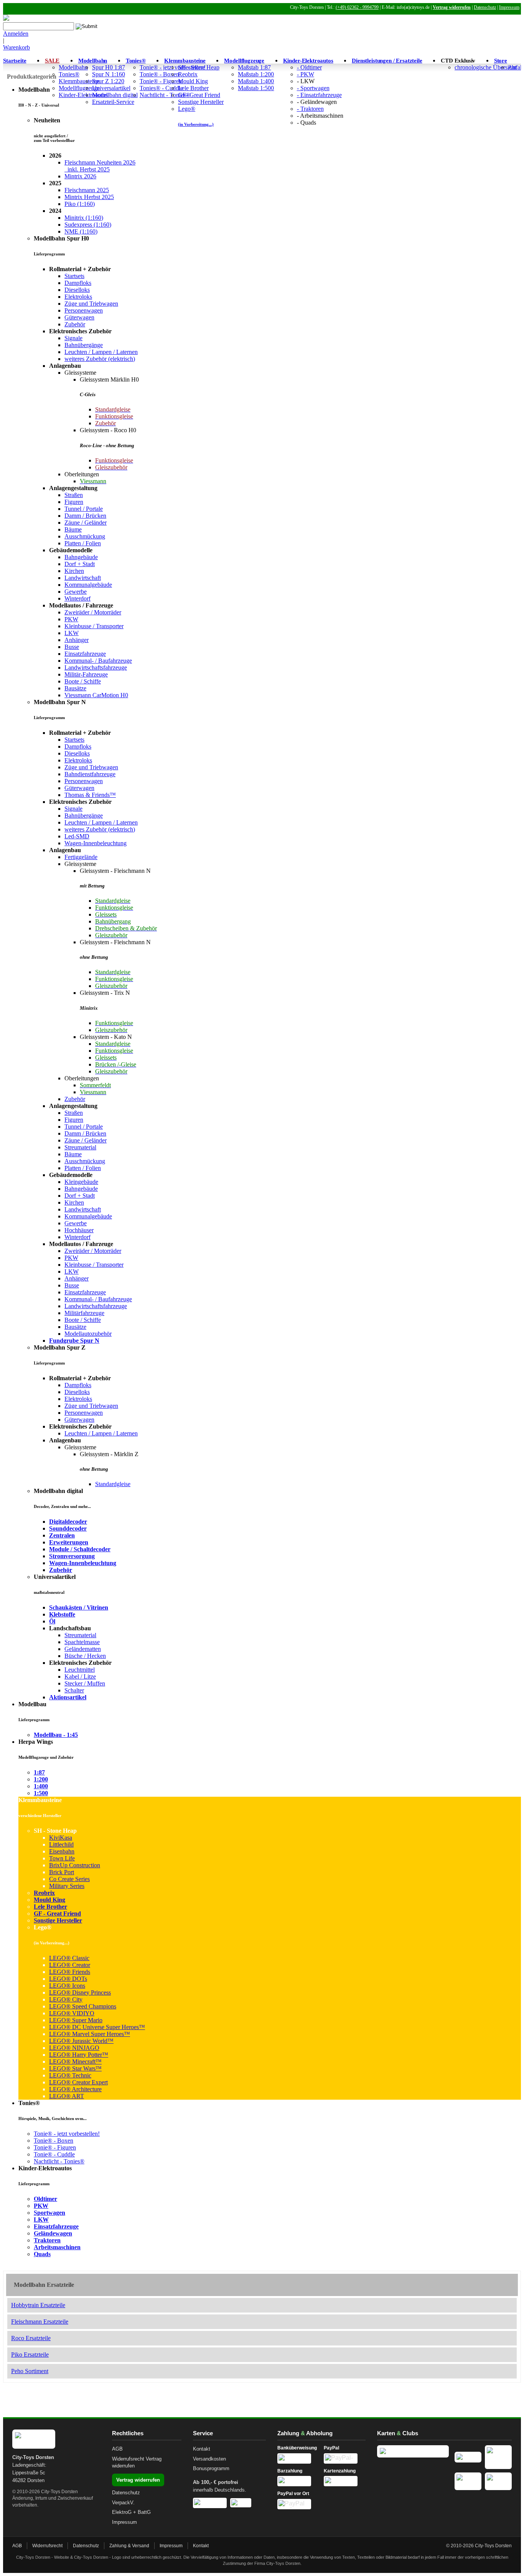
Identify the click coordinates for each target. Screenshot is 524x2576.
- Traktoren (310, 109)
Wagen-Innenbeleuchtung (96, 843)
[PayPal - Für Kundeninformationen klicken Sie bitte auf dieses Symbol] (345, 2458)
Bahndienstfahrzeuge (90, 774)
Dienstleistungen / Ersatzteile (387, 61)
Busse (72, 647)
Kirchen (74, 571)
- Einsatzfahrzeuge (319, 95)
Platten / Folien (83, 543)
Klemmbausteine (185, 61)
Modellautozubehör (88, 1334)
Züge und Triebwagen (91, 304)
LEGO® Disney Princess (80, 1992)
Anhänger (77, 640)
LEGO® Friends (70, 1972)
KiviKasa (61, 1838)
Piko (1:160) (80, 204)
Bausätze (75, 688)
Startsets (74, 276)
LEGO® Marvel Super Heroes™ (90, 2034)
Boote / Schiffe (83, 681)
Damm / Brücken (85, 516)
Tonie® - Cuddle (54, 2154)
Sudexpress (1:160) (88, 225)
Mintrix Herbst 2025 (89, 197)
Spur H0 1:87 (109, 67)
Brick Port (62, 1872)
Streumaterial (80, 1147)
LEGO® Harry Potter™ (79, 2055)
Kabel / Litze (80, 1676)
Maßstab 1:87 (254, 67)
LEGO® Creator (70, 1965)
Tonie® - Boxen (159, 74)
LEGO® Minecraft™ (75, 2062)
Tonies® (69, 74)
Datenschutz (485, 7)
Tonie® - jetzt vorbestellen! (67, 2134)
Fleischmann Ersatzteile (40, 2322)
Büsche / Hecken (85, 1656)
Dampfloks (78, 283)
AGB (117, 2449)
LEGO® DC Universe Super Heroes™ (97, 2027)
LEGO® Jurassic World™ (81, 2041)
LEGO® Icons (67, 1986)
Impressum (509, 7)
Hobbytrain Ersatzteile (38, 2305)
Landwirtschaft (83, 578)
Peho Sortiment (30, 2371)
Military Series (67, 1886)
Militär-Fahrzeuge (86, 674)
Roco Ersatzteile (31, 2338)
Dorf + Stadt (80, 564)
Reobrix (188, 74)
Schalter (74, 1690)
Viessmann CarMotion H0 (96, 695)
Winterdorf (77, 598)
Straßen (74, 495)
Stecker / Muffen (85, 1683)
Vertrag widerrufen (452, 7)
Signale (73, 338)
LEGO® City (66, 1999)
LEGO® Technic (70, 2075)
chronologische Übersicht (485, 67)
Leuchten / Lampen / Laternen (101, 352)
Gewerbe (76, 592)
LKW (72, 633)
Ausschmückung (85, 536)
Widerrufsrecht (128, 2459)
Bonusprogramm (211, 2468)
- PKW (306, 74)
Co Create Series (69, 1879)
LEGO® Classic (69, 1958)
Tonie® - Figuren (161, 81)
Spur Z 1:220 (108, 81)
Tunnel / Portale (84, 509)
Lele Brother (193, 88)
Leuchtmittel (80, 1670)
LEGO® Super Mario (76, 2020)
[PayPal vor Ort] (298, 2504)
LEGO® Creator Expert (78, 2082)
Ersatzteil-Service (113, 102)
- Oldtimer (309, 67)
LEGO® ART (67, 2096)
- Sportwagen (313, 88)
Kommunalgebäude (88, 585)
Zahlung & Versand (129, 2546)
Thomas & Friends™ (90, 795)
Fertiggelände (81, 857)
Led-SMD (77, 836)
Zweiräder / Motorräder (93, 612)
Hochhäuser (79, 1230)
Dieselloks (77, 290)
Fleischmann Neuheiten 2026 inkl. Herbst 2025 (100, 166)
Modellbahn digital (115, 95)
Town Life (62, 1858)
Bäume (73, 529)
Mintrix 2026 (80, 176)
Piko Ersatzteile (30, 2355)
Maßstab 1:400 (256, 81)
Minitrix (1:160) (84, 218)
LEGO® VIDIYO (72, 2013)
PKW (71, 619)
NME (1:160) (81, 231)
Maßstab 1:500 (256, 88)
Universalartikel (111, 88)
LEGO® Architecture (75, 2089)
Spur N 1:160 (109, 74)
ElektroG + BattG (131, 2512)
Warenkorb (16, 47)
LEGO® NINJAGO (74, 2048)
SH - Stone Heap (199, 67)
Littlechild (61, 1844)
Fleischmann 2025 (87, 190)
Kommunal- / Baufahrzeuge (98, 661)
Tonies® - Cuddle (161, 88)
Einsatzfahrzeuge (85, 654)
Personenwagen (84, 310)
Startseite (15, 61)
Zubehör (75, 324)
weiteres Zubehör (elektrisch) (100, 359)
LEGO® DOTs (68, 1979)
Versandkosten (209, 2459)
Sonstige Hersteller (201, 102)
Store (501, 61)
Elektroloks (78, 297)
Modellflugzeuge (244, 61)
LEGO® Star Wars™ (75, 2068)
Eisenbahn (62, 1851)
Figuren (74, 502)
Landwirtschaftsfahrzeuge (96, 667)
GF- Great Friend (199, 95)
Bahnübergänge (84, 345)
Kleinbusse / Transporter (94, 626)
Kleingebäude (81, 1182)
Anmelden (16, 34)
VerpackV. (123, 2503)
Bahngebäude (81, 557)
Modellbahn (73, 67)
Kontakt (202, 2449)
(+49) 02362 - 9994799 (357, 7)
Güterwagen (79, 317)
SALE (52, 61)
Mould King (193, 81)
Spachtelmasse (82, 1642)
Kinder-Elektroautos (308, 61)
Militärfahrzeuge (84, 1313)
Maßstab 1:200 (256, 74)
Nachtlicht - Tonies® (59, 2161)
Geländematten (83, 1649)
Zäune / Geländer (86, 523)
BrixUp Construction (75, 1865)
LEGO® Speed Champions (83, 2006)
